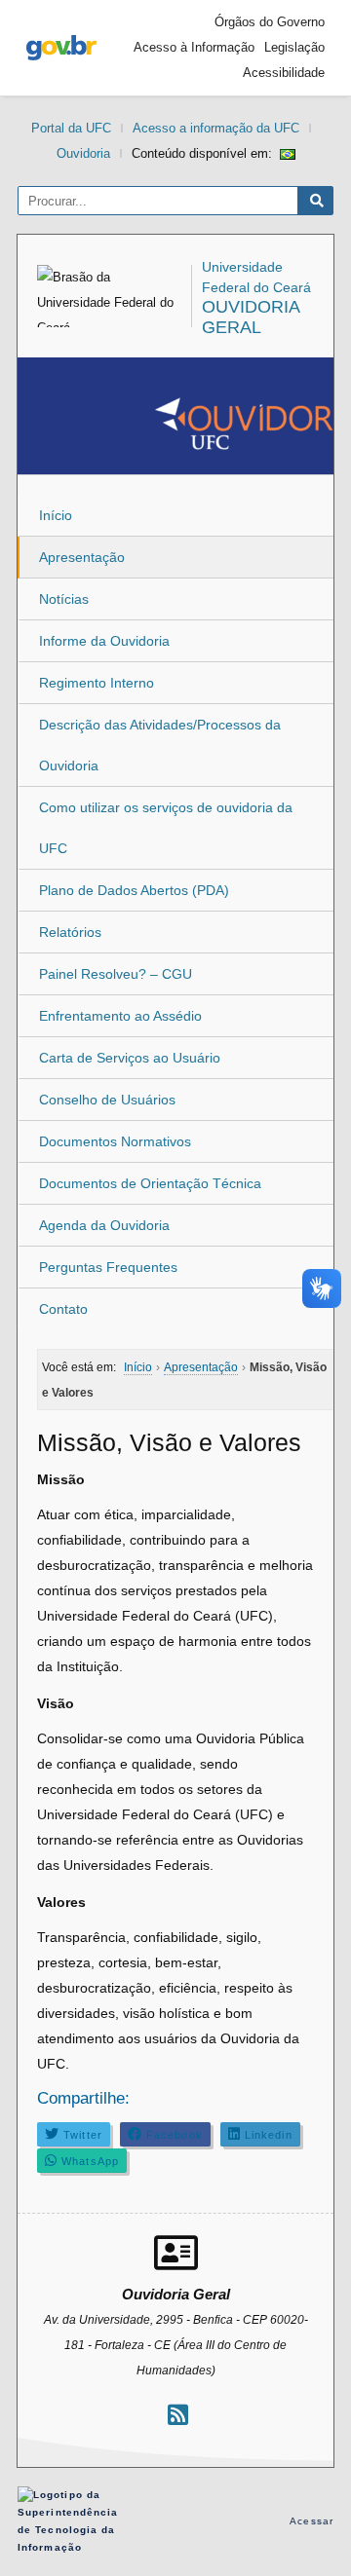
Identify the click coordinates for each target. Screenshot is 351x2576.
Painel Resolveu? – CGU (116, 974)
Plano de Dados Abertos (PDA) (134, 890)
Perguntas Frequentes (108, 1267)
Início (56, 515)
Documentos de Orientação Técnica (150, 1183)
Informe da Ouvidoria (104, 641)
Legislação (294, 47)
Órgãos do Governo (270, 22)
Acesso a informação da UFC (216, 128)
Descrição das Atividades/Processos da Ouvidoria (160, 745)
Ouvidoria (83, 153)
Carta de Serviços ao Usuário (130, 1058)
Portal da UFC (71, 128)
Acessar (312, 2521)
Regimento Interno (97, 683)
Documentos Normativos (115, 1141)
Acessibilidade (284, 73)
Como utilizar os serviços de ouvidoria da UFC (166, 828)
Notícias (64, 599)
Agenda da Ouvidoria (104, 1225)
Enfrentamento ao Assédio (120, 1016)
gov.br (61, 48)
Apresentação (82, 557)
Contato (63, 1309)
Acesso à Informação (194, 47)
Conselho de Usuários (107, 1100)
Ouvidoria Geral (251, 317)
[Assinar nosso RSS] (178, 2415)
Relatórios (70, 932)
